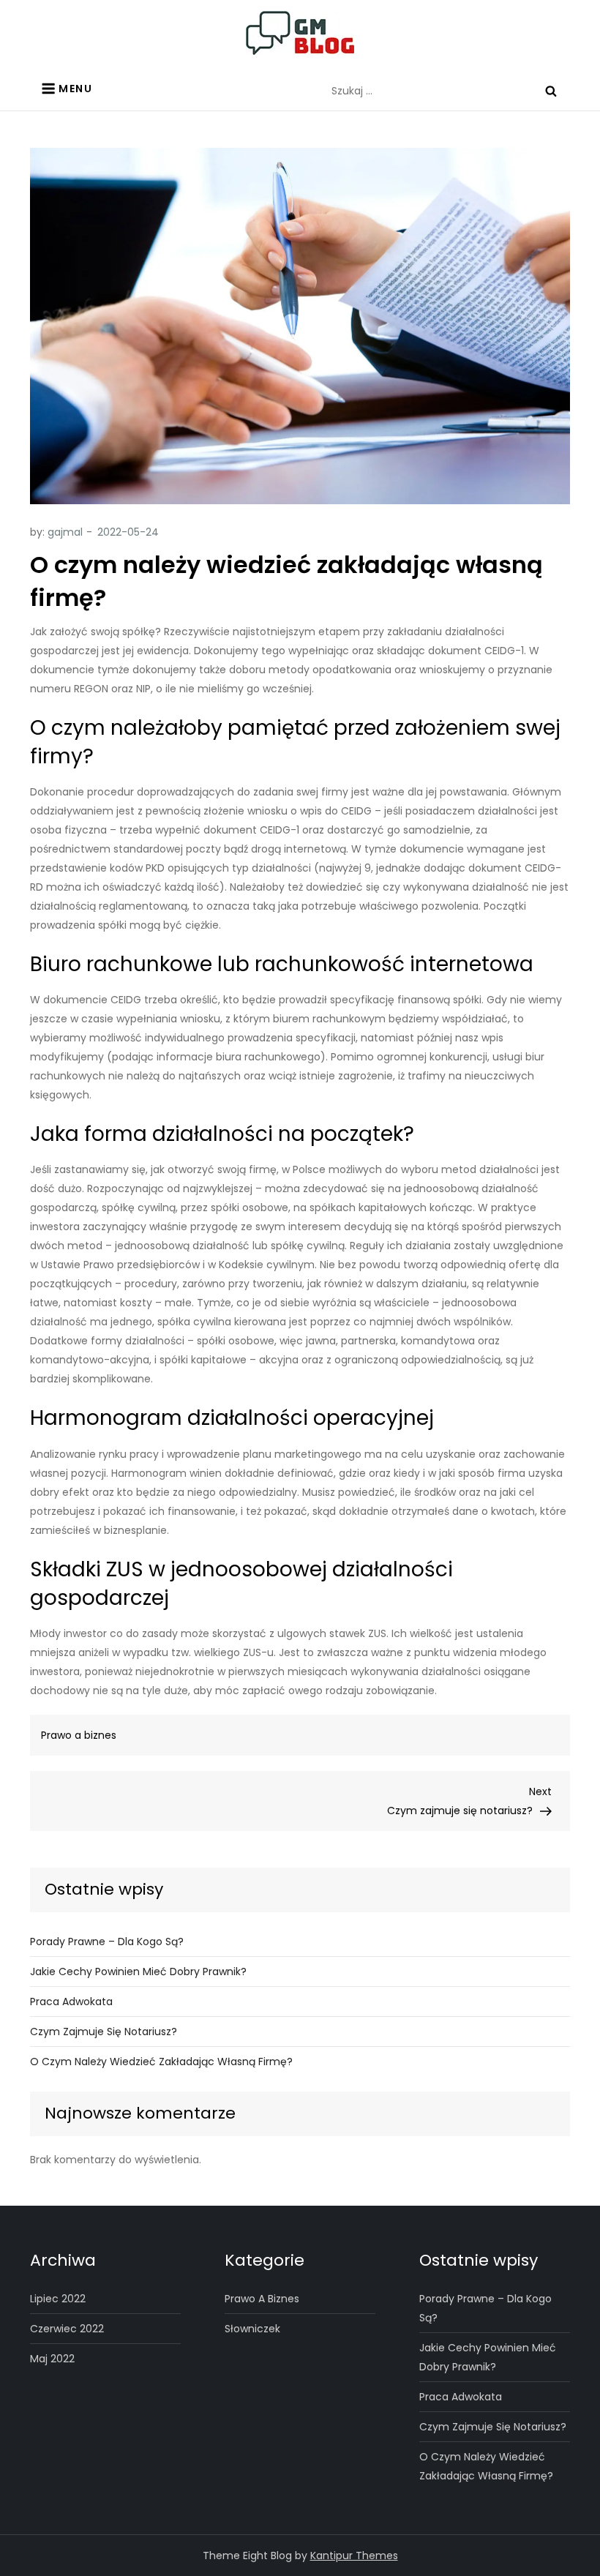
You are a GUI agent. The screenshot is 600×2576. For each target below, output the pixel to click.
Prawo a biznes (79, 1735)
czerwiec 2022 (67, 2329)
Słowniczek (252, 2329)
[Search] (551, 91)
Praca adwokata (71, 2002)
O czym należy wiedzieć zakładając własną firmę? (161, 2062)
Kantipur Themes (354, 2556)
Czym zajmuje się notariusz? (104, 2032)
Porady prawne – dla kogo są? (107, 1942)
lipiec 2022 (58, 2299)
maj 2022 (52, 2359)
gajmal (65, 532)
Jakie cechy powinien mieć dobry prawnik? (138, 1972)
